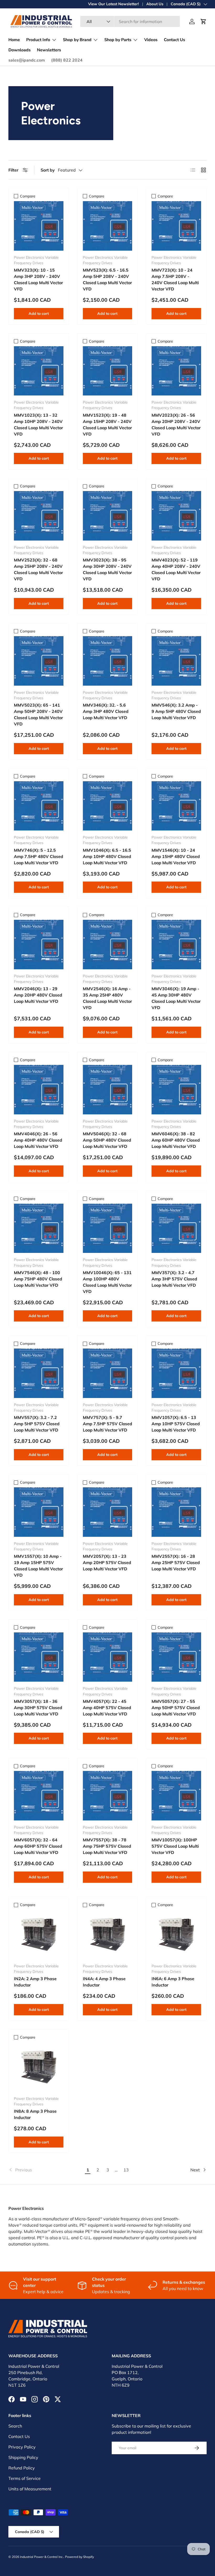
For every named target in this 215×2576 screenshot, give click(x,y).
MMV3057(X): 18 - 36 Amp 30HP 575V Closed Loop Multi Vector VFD (38, 1708)
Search (15, 2426)
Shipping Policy (23, 2457)
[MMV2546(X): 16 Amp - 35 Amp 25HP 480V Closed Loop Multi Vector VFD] (108, 945)
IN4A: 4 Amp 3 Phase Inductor (104, 1982)
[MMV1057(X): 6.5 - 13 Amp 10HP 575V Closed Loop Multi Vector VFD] (176, 1373)
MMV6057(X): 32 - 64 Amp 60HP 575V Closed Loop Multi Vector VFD (38, 1846)
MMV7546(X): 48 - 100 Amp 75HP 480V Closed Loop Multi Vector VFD (38, 1279)
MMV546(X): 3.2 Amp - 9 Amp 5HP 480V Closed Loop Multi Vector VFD (176, 711)
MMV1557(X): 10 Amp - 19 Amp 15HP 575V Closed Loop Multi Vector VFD (38, 1566)
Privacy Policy (22, 2447)
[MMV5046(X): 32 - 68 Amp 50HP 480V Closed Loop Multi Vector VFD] (108, 1090)
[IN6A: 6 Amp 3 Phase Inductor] (176, 1934)
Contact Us (174, 40)
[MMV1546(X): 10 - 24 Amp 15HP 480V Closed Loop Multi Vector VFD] (176, 806)
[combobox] (130, 21)
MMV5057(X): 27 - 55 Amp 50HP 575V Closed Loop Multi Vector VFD (176, 1708)
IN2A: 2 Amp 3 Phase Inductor (35, 1982)
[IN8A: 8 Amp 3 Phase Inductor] (39, 2067)
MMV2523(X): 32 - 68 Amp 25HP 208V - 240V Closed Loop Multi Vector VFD (38, 569)
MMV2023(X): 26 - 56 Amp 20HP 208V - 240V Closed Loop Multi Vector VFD (176, 425)
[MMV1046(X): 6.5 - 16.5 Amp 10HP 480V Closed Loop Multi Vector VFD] (108, 806)
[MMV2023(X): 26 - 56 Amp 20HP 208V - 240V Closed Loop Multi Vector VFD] (176, 371)
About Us (155, 4)
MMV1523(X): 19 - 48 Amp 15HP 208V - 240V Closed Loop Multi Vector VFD (107, 425)
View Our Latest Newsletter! (114, 4)
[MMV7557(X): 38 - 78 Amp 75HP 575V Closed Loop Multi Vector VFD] (108, 1796)
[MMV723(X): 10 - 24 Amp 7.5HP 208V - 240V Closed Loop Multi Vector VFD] (176, 226)
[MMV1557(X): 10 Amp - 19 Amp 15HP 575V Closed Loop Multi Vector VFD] (39, 1512)
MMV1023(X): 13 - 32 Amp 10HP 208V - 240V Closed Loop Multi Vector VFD (38, 425)
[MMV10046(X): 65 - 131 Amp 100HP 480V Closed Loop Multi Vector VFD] (108, 1228)
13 (126, 2170)
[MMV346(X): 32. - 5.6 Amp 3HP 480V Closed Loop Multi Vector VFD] (108, 661)
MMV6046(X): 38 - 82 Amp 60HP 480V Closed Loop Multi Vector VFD (176, 1140)
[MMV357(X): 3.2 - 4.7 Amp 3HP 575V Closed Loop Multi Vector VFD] (176, 1228)
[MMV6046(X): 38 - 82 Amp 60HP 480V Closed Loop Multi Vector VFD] (176, 1090)
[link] (46, 2170)
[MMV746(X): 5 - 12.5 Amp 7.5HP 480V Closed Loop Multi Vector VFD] (39, 806)
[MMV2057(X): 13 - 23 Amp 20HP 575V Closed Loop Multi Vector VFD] (108, 1512)
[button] (203, 21)
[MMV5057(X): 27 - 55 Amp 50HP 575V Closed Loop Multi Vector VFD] (176, 1657)
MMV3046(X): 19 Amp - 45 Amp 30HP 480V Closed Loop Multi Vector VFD (176, 998)
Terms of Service (25, 2478)
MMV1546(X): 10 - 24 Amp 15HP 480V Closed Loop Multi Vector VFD (176, 856)
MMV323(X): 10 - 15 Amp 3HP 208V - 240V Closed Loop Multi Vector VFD (38, 279)
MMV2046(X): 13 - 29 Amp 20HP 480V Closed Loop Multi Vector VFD (38, 995)
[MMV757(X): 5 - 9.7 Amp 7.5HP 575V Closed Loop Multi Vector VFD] (108, 1373)
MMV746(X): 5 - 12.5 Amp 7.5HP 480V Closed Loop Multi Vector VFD (39, 856)
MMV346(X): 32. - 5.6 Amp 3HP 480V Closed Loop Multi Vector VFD (106, 711)
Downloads (20, 50)
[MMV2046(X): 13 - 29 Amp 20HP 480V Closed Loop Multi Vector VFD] (39, 945)
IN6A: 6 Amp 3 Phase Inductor (173, 1982)
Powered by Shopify (79, 2557)
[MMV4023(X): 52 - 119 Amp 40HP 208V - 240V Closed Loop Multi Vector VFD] (176, 516)
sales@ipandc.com (27, 60)
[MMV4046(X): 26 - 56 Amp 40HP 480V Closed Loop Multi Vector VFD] (39, 1090)
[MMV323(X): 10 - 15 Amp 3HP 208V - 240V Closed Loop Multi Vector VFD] (39, 226)
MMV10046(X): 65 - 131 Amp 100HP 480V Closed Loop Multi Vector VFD (107, 1282)
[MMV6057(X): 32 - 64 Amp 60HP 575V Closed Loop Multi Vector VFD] (39, 1796)
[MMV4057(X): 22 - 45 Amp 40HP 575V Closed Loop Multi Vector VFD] (108, 1657)
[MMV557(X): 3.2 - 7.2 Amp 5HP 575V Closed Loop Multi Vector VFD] (39, 1373)
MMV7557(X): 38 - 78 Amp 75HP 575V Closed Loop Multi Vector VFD (107, 1846)
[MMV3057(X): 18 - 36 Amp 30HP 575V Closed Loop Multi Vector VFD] (39, 1657)
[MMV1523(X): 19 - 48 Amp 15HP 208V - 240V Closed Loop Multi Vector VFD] (108, 371)
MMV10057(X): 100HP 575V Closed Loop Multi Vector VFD (175, 1846)
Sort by (48, 170)
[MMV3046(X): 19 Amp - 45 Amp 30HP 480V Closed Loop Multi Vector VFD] (176, 945)
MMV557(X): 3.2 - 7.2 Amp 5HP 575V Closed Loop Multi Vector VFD (37, 1424)
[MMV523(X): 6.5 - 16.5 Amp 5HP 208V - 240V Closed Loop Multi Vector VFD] (108, 226)
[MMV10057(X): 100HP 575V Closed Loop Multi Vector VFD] (176, 1796)
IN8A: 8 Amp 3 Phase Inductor (35, 2114)
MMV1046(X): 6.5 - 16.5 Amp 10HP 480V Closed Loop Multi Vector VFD (107, 856)
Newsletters (49, 50)
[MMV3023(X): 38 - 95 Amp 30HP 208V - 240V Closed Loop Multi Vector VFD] (108, 516)
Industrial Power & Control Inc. (42, 2557)
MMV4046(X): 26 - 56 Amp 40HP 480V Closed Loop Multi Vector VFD (38, 1140)
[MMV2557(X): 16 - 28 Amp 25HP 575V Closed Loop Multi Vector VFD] (176, 1512)
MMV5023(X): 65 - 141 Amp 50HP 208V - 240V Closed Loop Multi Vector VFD (38, 714)
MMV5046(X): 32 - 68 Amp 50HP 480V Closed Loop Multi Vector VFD (107, 1140)
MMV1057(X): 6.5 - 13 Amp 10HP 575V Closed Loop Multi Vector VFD (176, 1424)
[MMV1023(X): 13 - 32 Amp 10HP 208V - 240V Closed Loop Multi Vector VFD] (39, 371)
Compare (28, 196)
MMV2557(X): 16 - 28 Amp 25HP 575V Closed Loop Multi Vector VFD (176, 1562)
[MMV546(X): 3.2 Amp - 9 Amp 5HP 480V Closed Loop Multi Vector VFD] (176, 661)
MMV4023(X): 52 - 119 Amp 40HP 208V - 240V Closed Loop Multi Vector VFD (176, 569)
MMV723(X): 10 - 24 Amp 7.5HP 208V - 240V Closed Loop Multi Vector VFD (175, 279)
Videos (151, 40)
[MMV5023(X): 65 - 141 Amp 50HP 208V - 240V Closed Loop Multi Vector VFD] (39, 661)
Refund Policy (22, 2468)
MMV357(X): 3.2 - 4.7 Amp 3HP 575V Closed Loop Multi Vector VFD (174, 1279)
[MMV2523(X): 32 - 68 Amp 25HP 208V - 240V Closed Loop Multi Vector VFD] (39, 516)
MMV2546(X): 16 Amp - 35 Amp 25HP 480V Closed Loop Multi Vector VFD (107, 998)
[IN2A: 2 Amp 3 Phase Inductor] (39, 1934)
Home (14, 40)
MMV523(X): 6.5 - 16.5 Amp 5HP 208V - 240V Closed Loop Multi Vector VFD (107, 279)
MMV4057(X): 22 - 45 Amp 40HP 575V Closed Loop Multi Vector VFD (107, 1708)
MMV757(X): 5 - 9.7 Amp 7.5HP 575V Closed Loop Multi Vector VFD (107, 1424)
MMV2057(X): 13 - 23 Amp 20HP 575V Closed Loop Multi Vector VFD (107, 1562)
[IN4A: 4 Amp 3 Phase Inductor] (108, 1934)
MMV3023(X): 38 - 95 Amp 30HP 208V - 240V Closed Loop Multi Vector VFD (107, 569)
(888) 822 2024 (67, 60)
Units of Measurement (30, 2489)
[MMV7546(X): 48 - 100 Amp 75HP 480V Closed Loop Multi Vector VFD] (39, 1228)
